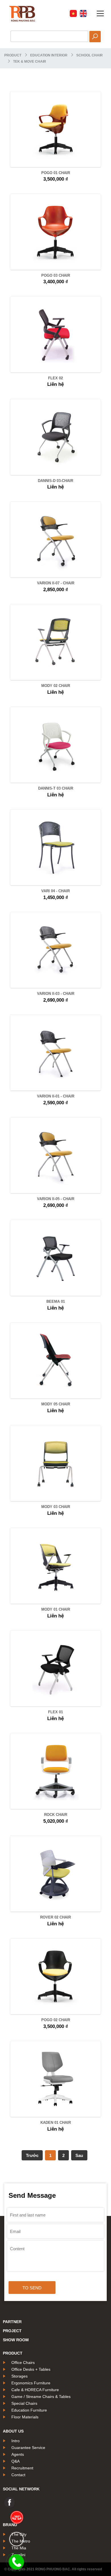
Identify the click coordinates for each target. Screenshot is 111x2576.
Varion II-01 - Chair (56, 1096)
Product (13, 55)
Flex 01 (55, 1712)
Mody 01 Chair (56, 1609)
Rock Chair (56, 1815)
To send (32, 2288)
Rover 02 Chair (55, 1917)
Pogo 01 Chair (56, 173)
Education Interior (49, 55)
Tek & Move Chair (30, 62)
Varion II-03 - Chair (56, 994)
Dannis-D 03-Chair (55, 481)
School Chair (90, 55)
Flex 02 (55, 378)
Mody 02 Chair (56, 686)
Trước (32, 2155)
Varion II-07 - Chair (56, 583)
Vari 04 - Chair (55, 891)
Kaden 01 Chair (56, 2123)
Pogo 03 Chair (56, 275)
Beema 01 (56, 1301)
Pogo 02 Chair (56, 2020)
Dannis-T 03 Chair (56, 788)
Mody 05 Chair (56, 1404)
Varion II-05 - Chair (56, 1199)
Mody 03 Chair (56, 1507)
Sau (79, 2155)
